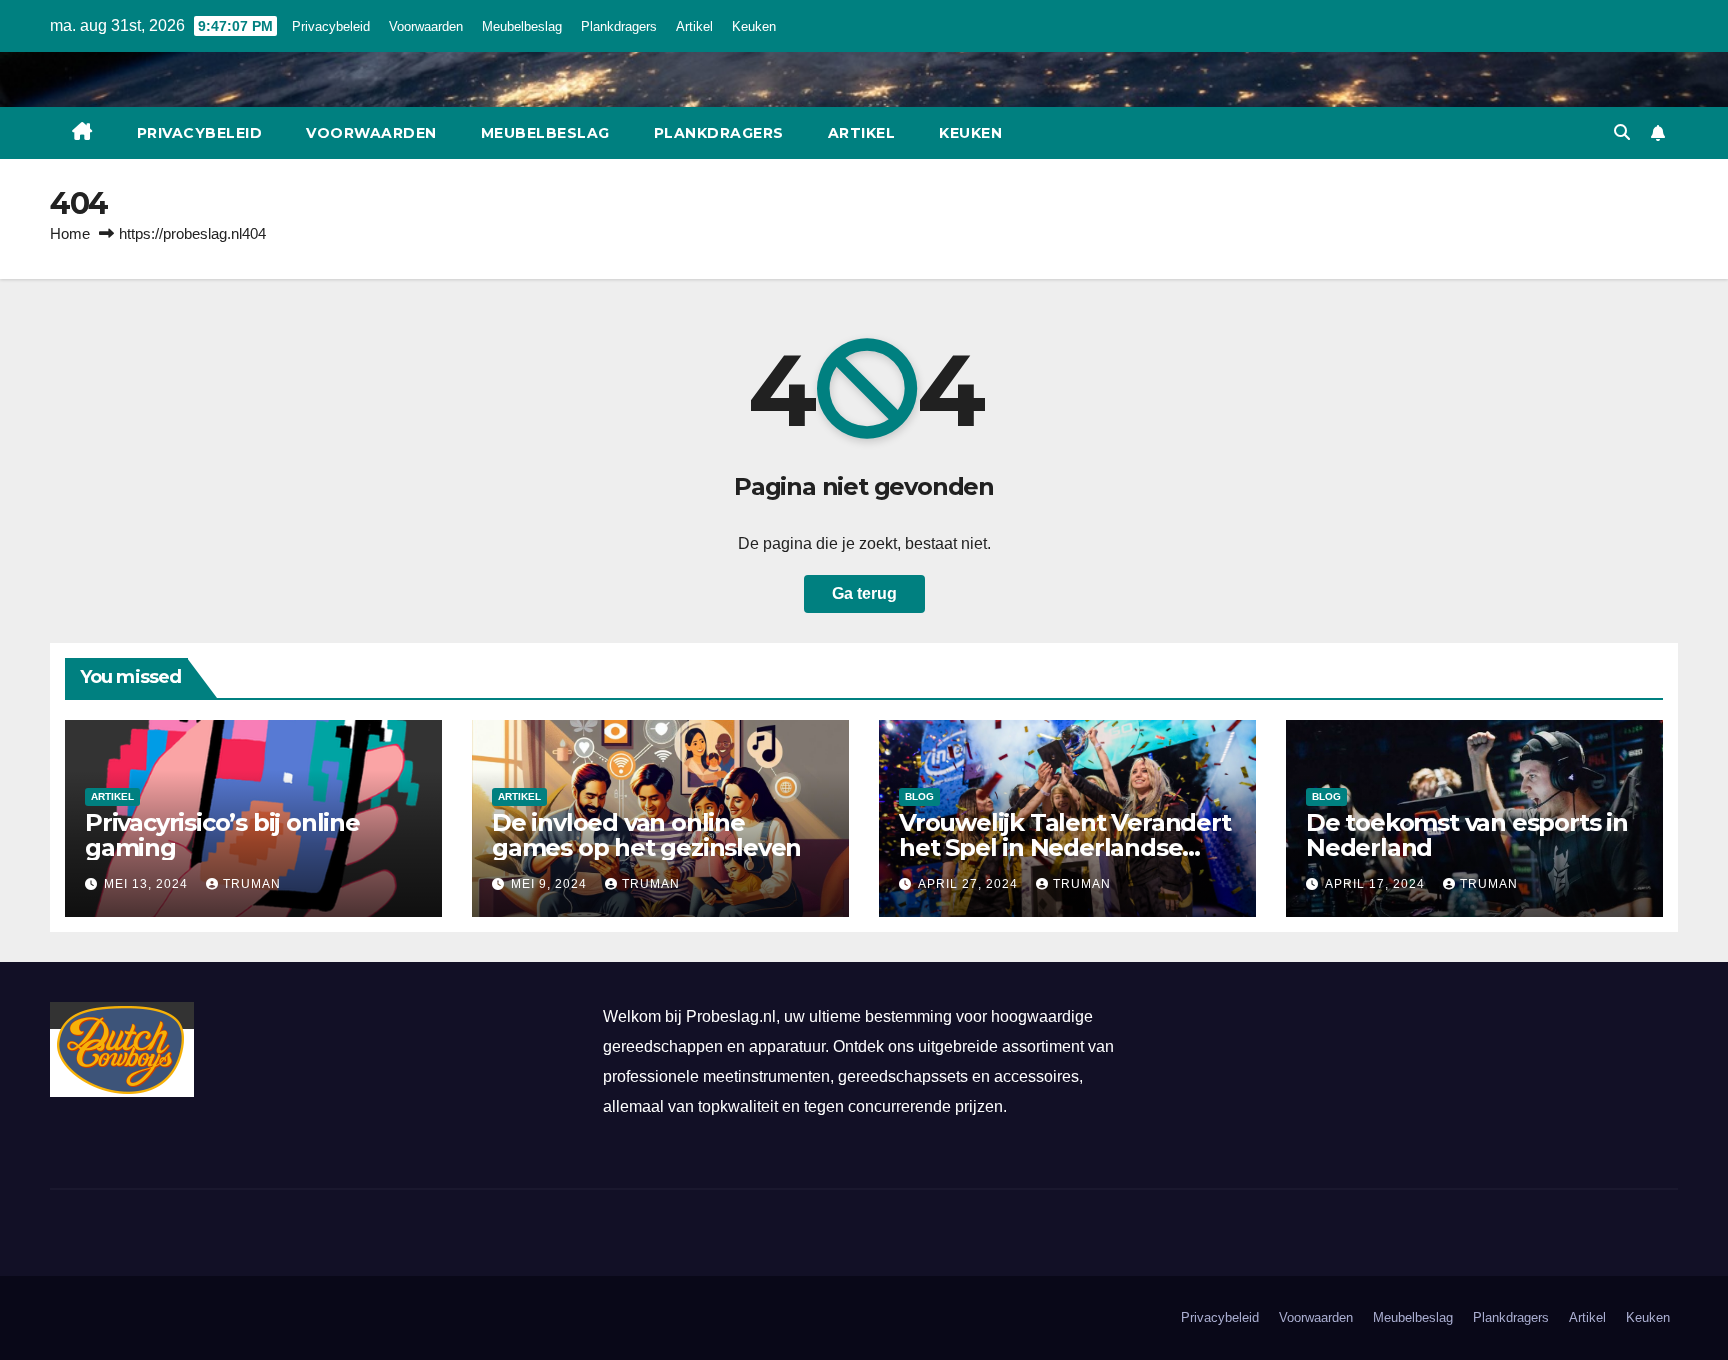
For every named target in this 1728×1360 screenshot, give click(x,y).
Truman (252, 884)
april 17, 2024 (1377, 884)
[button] (1622, 132)
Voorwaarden (426, 26)
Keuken (754, 26)
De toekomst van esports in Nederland (1467, 835)
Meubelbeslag (522, 26)
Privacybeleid (331, 26)
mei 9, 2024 (551, 884)
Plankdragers (619, 26)
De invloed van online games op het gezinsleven (646, 835)
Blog (919, 796)
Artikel (694, 26)
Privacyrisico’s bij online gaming (222, 835)
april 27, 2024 (970, 884)
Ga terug (864, 593)
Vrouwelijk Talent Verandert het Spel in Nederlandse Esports (1065, 847)
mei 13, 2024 (148, 884)
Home (70, 233)
